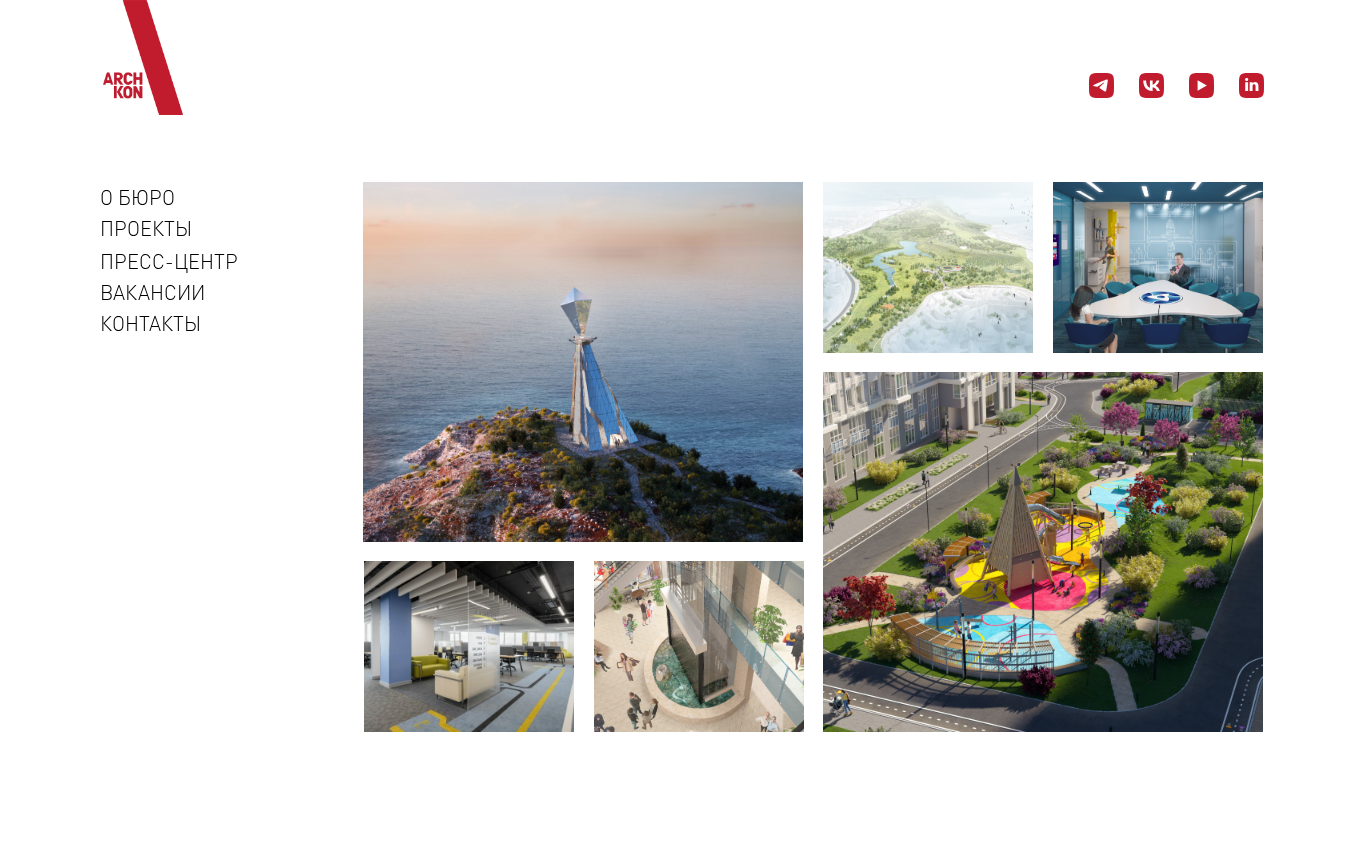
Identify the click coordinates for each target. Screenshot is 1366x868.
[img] (583, 362)
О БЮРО (137, 197)
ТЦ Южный (720, 697)
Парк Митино (944, 322)
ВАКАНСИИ (152, 292)
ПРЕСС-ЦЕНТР (169, 261)
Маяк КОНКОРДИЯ (688, 502)
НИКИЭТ (1197, 322)
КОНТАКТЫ (150, 323)
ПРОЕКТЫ (146, 228)
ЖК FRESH (1186, 697)
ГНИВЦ (513, 697)
